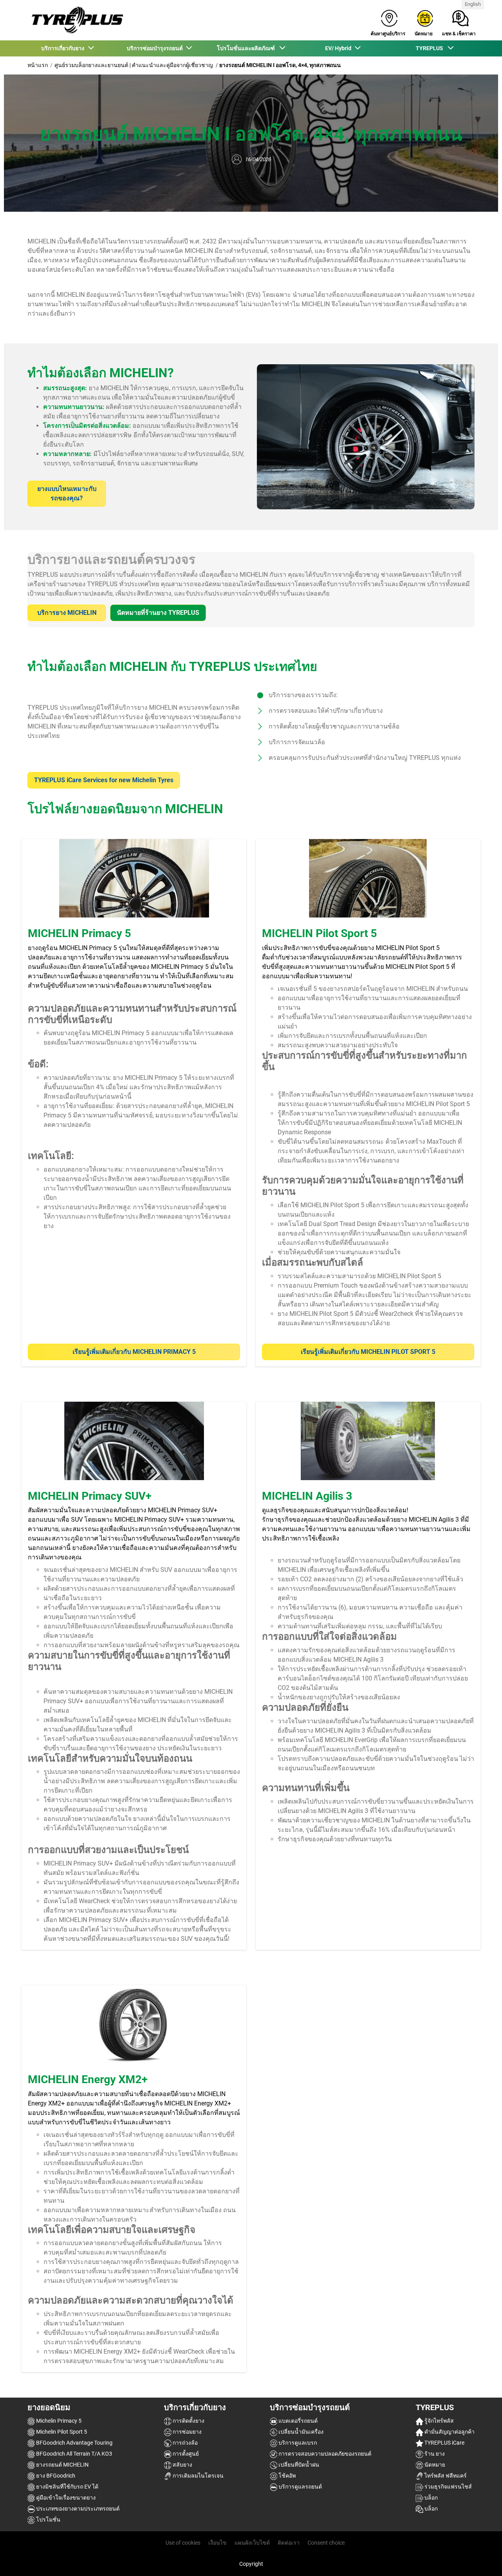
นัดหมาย (434, 2465)
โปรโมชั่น (48, 2520)
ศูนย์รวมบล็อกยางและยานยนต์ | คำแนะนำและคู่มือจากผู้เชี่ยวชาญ (134, 65)
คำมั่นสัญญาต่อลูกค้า (449, 2432)
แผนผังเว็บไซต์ (252, 2543)
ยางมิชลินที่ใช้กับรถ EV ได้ (67, 2487)
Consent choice (326, 2543)
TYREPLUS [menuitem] (431, 48)
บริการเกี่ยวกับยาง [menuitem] (64, 48)
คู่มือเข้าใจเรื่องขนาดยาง (65, 2498)
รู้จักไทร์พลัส (438, 2421)
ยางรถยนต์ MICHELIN (62, 2465)
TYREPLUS (435, 2407)
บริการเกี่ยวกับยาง (195, 2407)
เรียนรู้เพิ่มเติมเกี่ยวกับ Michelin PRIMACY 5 (134, 1352)
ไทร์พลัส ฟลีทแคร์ (445, 2476)
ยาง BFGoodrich (55, 2476)
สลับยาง (182, 2465)
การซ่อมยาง (186, 2432)
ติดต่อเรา (289, 2543)
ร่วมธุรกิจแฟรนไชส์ (447, 2487)
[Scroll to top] (481, 2559)
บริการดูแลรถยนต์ (300, 2487)
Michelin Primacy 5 (58, 2421)
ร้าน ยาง (434, 2454)
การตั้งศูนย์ (185, 2454)
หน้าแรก (38, 65)
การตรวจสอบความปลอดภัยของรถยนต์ (324, 2454)
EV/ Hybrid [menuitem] (339, 48)
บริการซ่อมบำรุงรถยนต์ (310, 2407)
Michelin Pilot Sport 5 (61, 2432)
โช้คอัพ (286, 2476)
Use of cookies (183, 2543)
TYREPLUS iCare (444, 2443)
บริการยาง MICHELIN (67, 613)
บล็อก (430, 2498)
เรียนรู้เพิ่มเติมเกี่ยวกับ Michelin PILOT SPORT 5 (368, 1352)
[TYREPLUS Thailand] (75, 20)
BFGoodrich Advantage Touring (74, 2443)
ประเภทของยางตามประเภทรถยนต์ (77, 2509)
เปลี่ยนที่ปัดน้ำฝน (298, 2465)
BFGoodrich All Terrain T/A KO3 (74, 2454)
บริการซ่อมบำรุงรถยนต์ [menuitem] (156, 48)
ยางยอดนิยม (49, 2407)
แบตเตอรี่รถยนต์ (297, 2421)
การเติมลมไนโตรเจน (197, 2476)
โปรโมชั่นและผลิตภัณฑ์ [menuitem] (248, 48)
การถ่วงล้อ (185, 2443)
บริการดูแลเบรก (297, 2443)
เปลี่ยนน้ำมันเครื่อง (300, 2432)
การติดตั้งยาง (188, 2421)
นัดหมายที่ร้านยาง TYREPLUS (158, 613)
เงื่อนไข (217, 2543)
